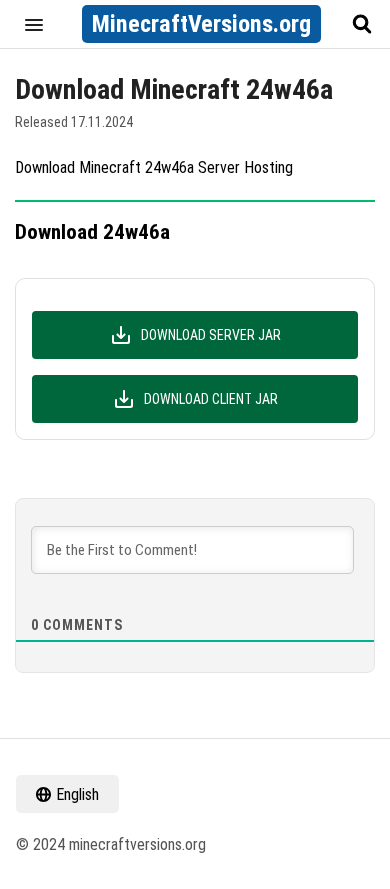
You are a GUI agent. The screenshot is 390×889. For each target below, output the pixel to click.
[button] (34, 24)
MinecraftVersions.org (201, 24)
